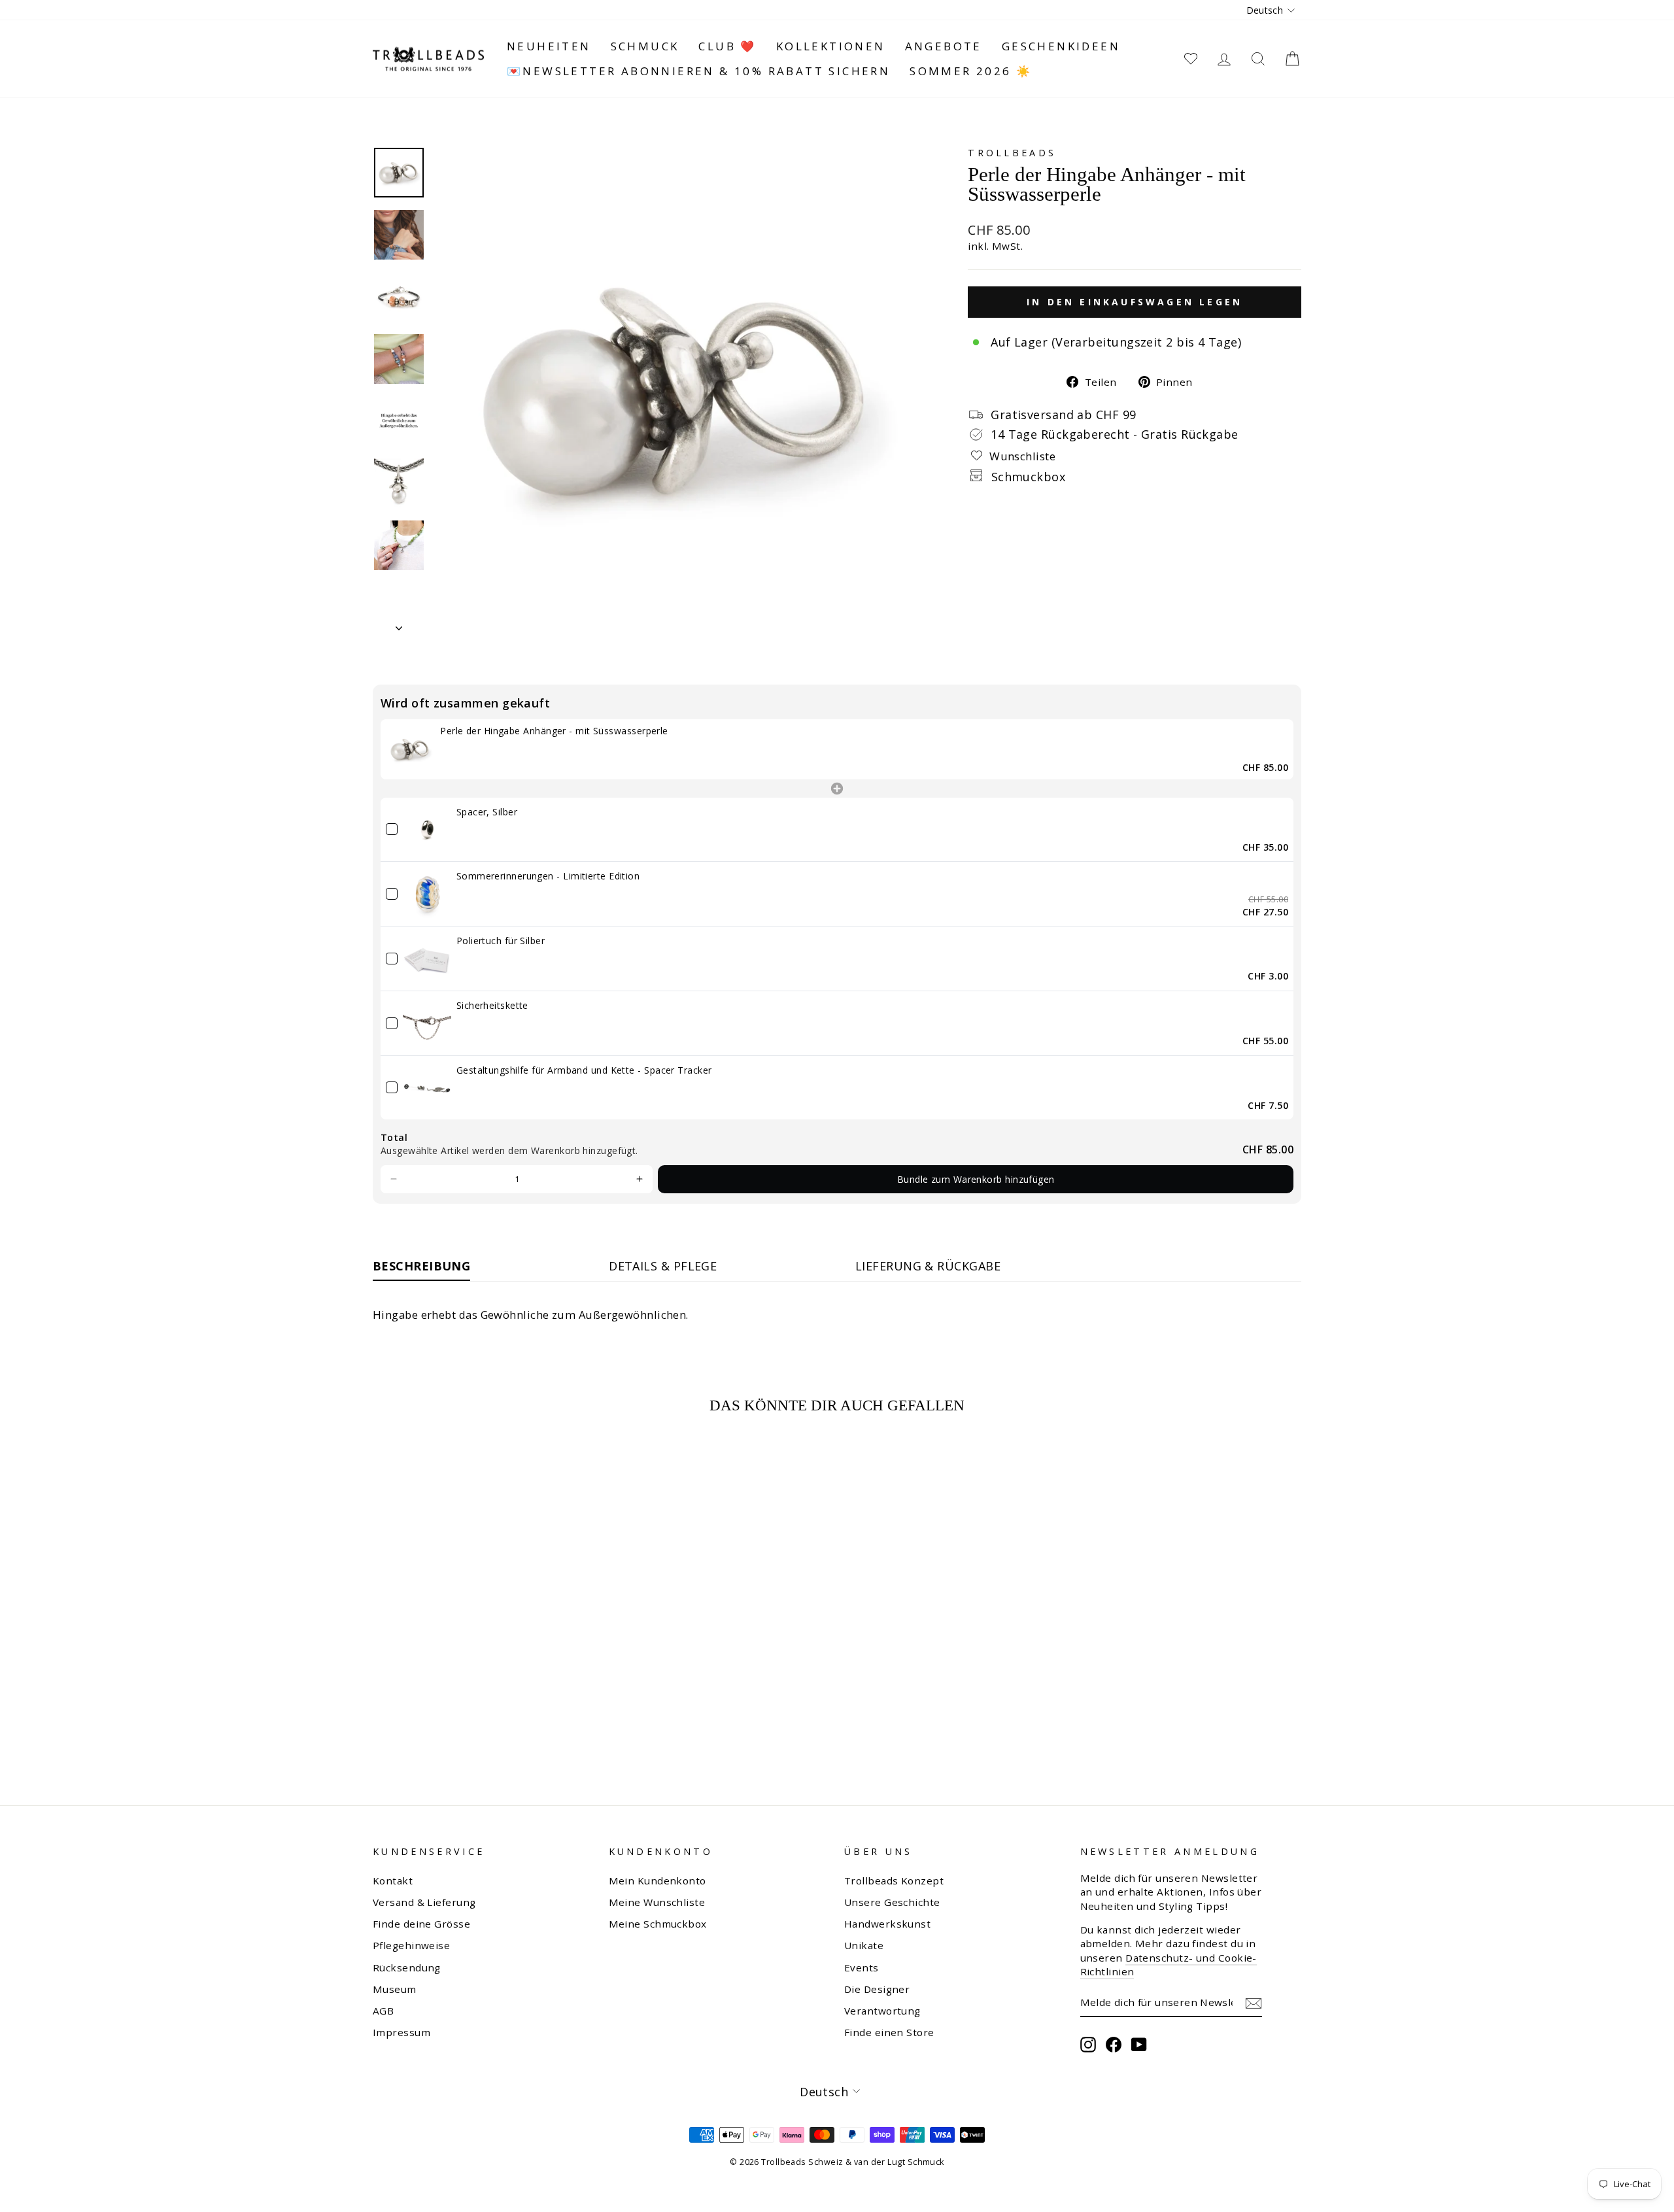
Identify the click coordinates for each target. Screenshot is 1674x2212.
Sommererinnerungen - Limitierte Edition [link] (548, 876)
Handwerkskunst (887, 1924)
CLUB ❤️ (727, 46)
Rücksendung (407, 1967)
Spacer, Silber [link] (487, 812)
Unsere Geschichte (892, 1902)
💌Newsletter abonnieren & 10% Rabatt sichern (698, 71)
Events (862, 1967)
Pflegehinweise (411, 1945)
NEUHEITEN (549, 46)
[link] (410, 749)
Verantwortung (882, 2011)
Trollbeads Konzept (894, 1880)
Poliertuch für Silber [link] (501, 941)
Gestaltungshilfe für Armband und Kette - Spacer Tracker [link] (584, 1070)
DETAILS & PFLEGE (663, 1266)
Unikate (864, 1945)
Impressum (401, 2032)
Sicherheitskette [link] (492, 1005)
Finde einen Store (889, 2032)
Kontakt (393, 1880)
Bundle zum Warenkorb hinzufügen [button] (976, 1179)
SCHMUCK (645, 46)
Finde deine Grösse (421, 1924)
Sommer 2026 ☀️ (971, 71)
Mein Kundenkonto (658, 1880)
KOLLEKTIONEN (831, 46)
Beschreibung (421, 1266)
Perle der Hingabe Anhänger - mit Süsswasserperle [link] (554, 731)
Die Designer (877, 1989)
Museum (395, 1989)
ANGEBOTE (944, 46)
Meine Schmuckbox (658, 1924)
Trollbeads (1012, 153)
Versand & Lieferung (424, 1902)
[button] (394, 1180)
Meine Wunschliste (657, 1902)
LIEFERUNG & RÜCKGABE (928, 1266)
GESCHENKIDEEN (1061, 46)
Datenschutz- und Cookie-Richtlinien (1169, 1965)
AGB (383, 2011)
